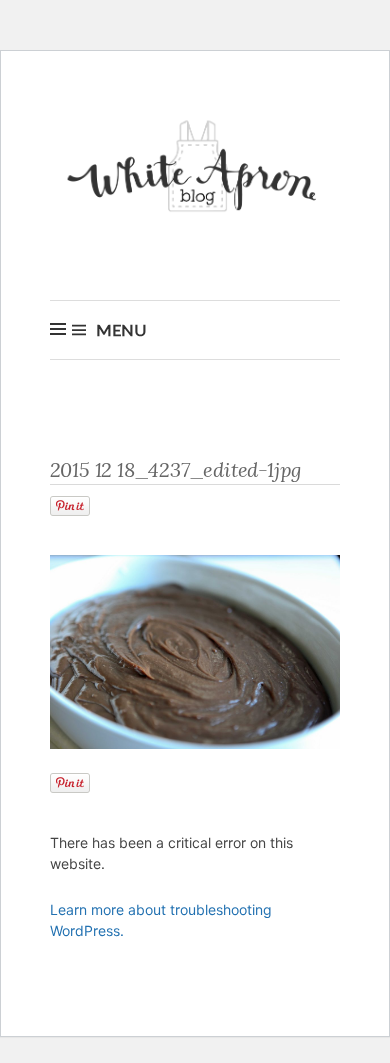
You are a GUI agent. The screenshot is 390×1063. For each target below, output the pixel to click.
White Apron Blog (195, 171)
